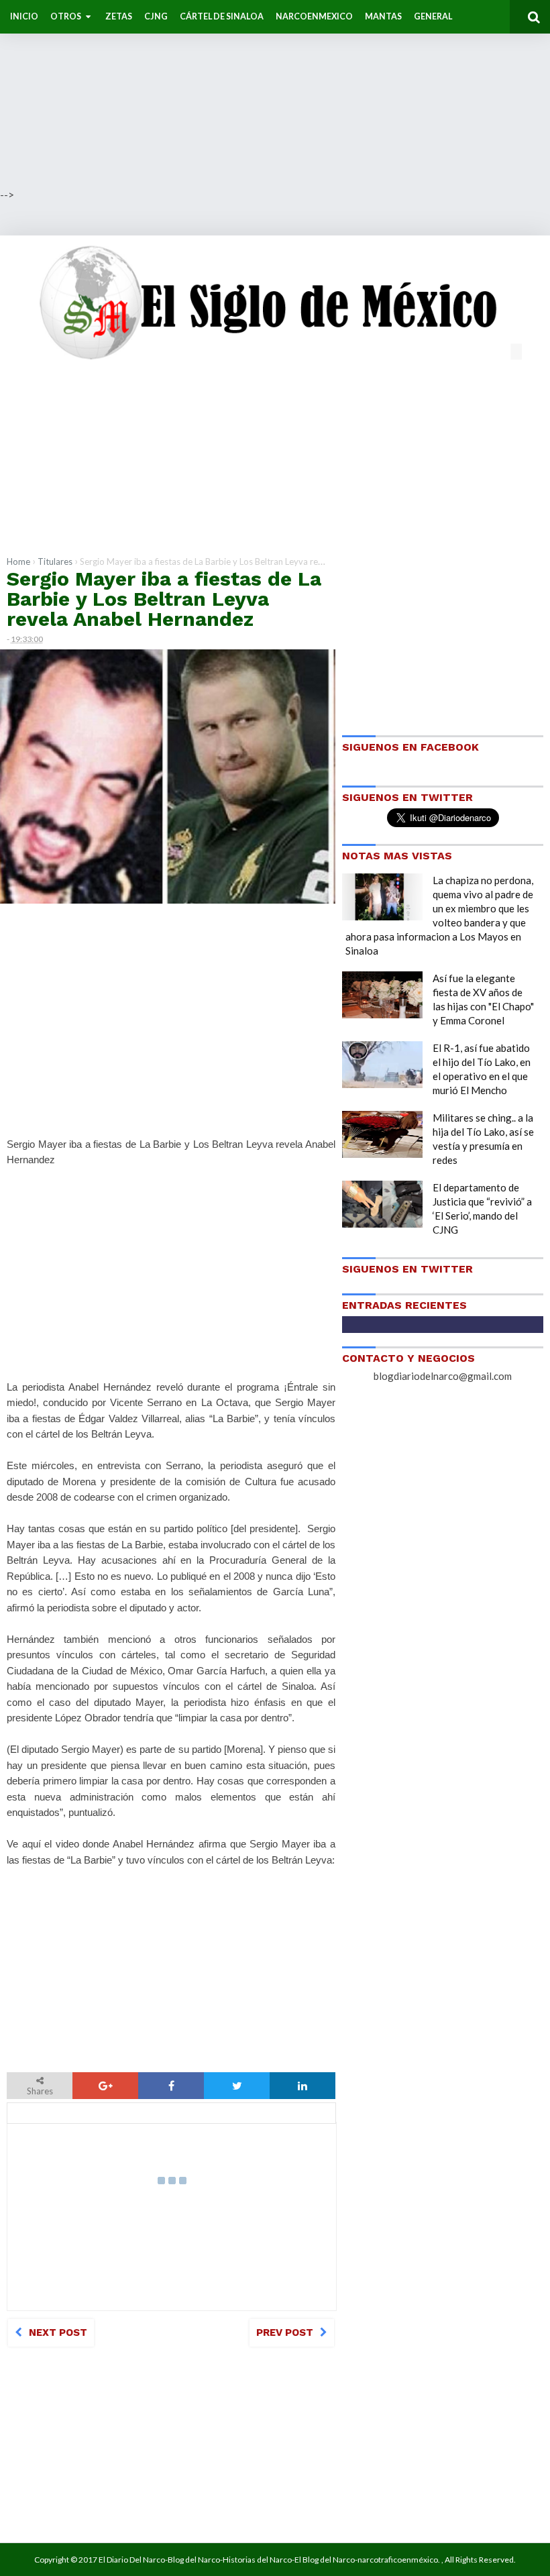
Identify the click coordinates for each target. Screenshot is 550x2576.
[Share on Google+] (105, 2086)
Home (18, 561)
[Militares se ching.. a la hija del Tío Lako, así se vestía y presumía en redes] (382, 1134)
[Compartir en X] (237, 2086)
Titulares (55, 561)
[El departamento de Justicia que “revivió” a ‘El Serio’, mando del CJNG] (382, 1204)
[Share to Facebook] (171, 2086)
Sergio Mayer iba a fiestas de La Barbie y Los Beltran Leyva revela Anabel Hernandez (164, 599)
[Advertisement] (275, 94)
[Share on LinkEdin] (302, 2086)
